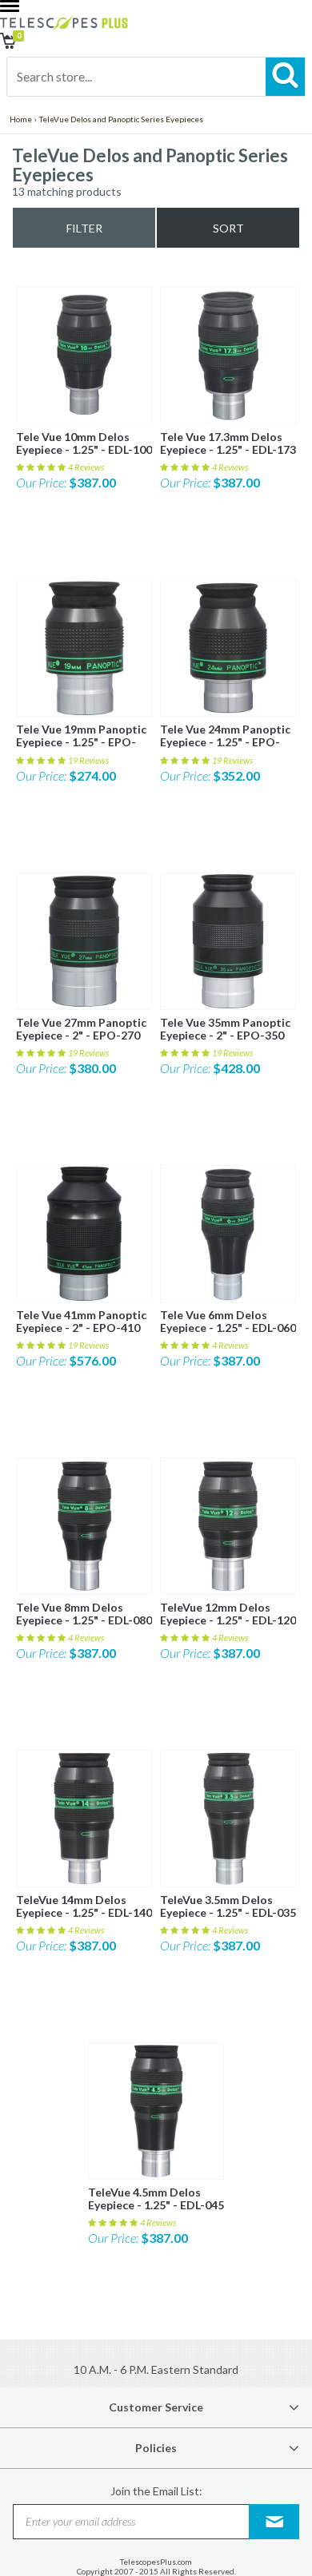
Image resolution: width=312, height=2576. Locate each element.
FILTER (84, 228)
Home (21, 119)
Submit (274, 2521)
